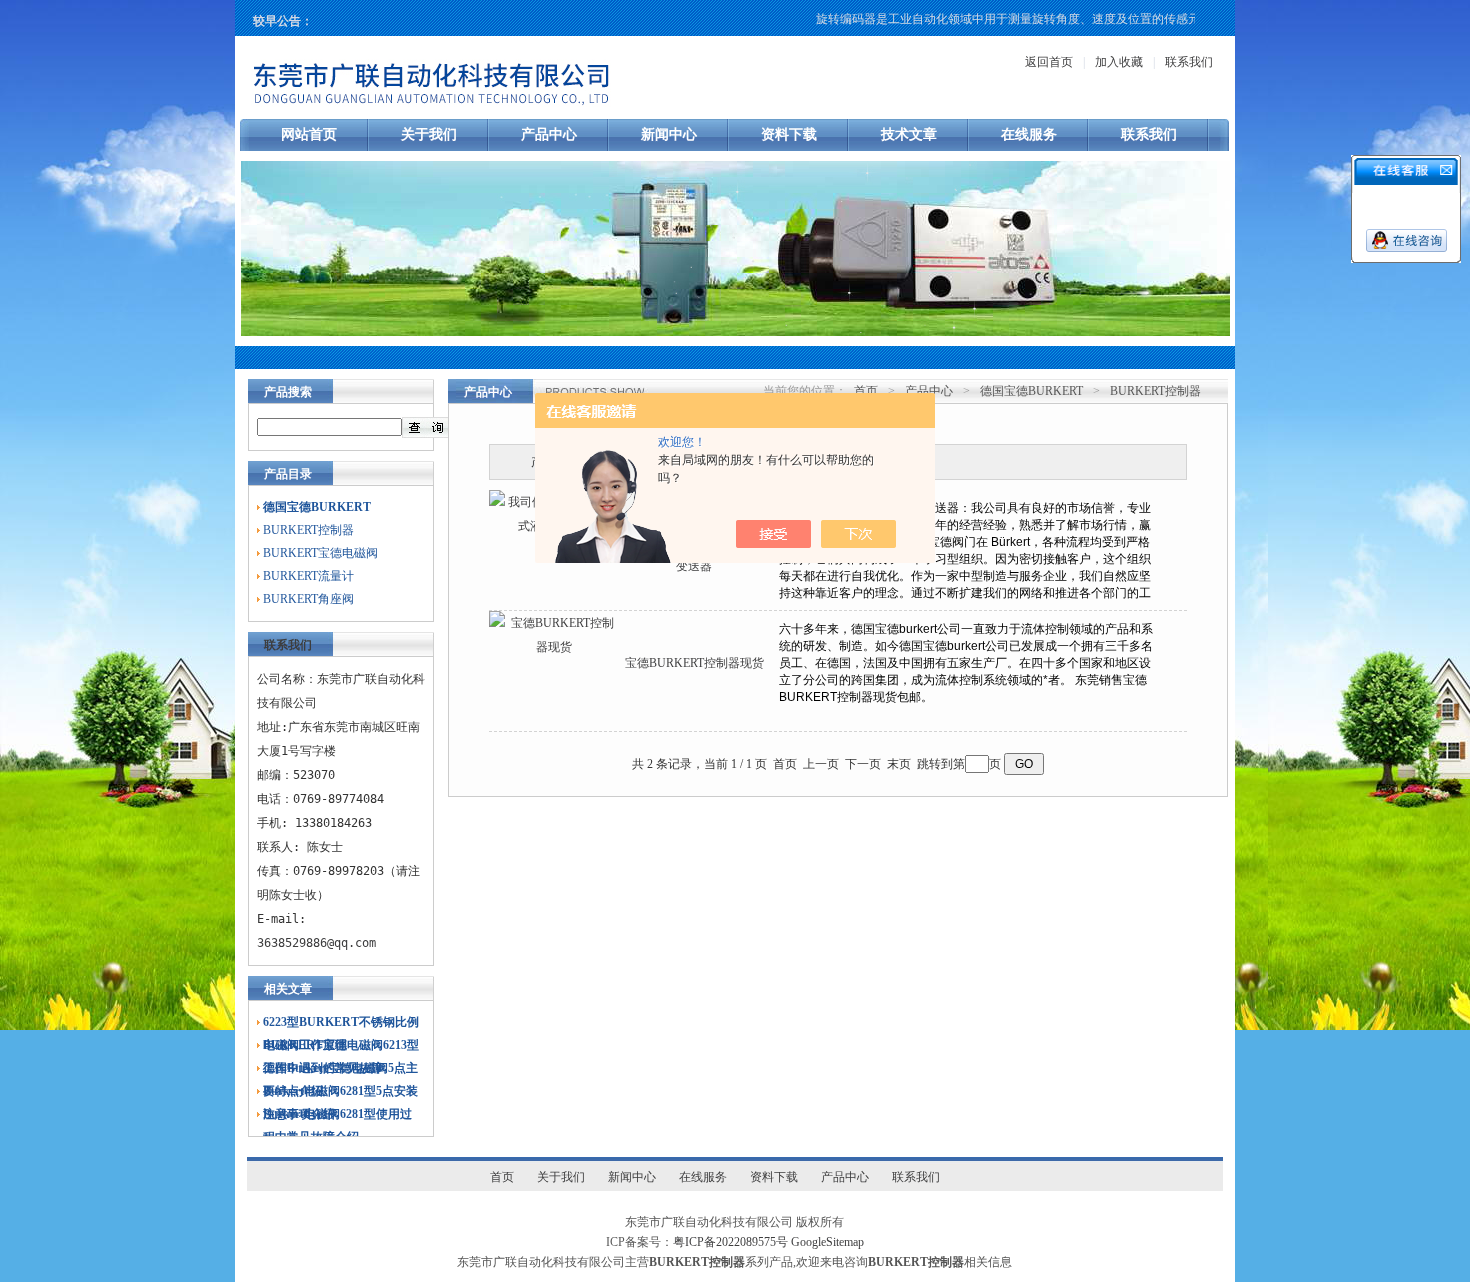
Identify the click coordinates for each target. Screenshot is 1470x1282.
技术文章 (909, 134)
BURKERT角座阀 (308, 599)
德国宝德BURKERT (1031, 391)
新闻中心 (669, 134)
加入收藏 (1119, 62)
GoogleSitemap (827, 1242)
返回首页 (1049, 62)
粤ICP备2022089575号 (730, 1242)
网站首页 (309, 134)
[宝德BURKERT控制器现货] (554, 647)
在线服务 (1029, 134)
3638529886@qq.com (316, 943)
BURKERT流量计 (308, 576)
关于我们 (429, 134)
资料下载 (789, 134)
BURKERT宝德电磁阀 (320, 553)
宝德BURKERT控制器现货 (694, 663)
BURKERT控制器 (308, 530)
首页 (866, 391)
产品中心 (549, 134)
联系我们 (1189, 62)
